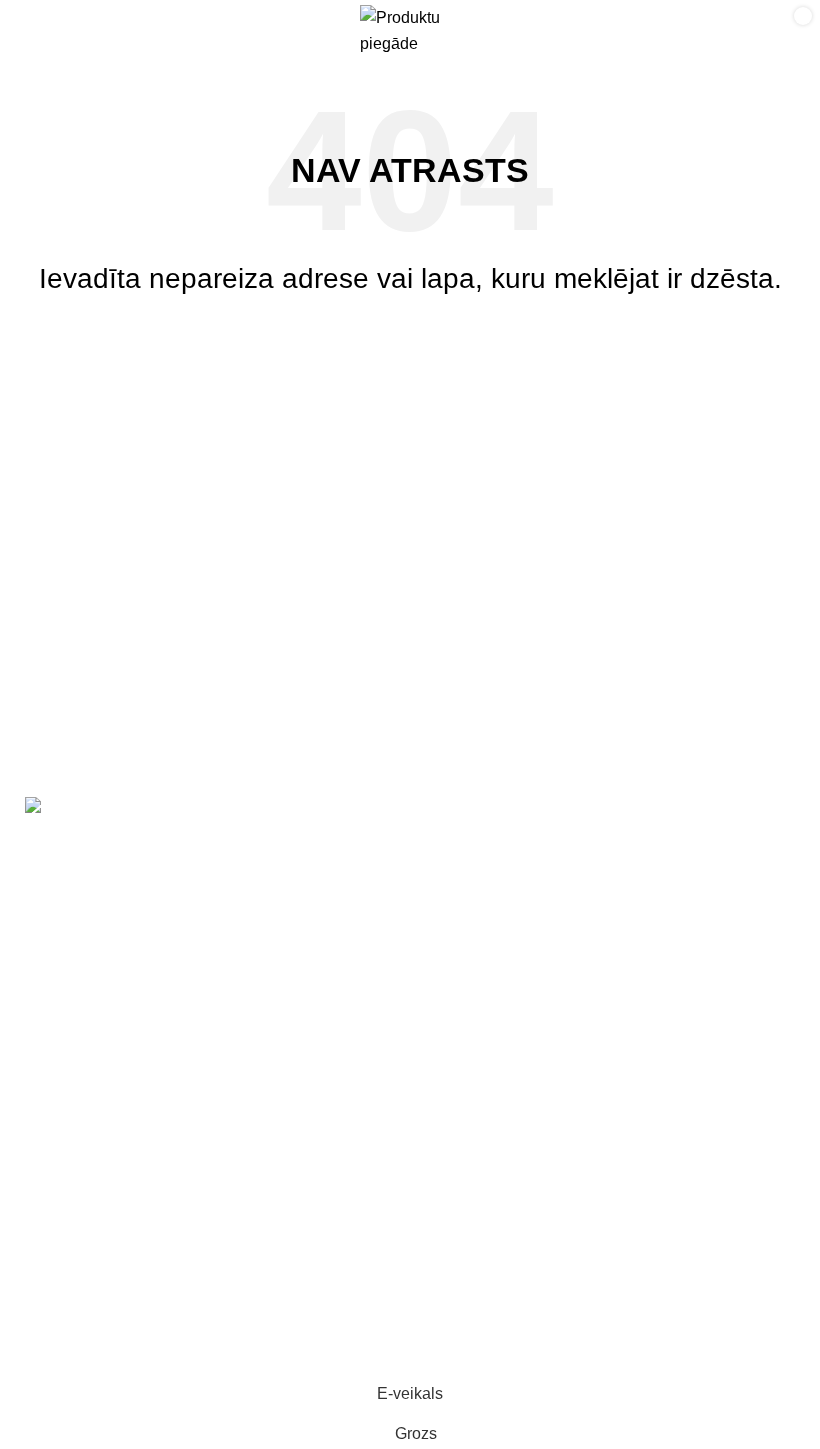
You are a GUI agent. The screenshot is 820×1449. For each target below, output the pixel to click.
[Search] (722, 31)
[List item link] (205, 1043)
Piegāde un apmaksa (500, 913)
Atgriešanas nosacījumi (98, 1261)
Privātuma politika (78, 1299)
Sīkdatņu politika (74, 1336)
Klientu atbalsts (479, 875)
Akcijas (451, 838)
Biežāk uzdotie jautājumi (512, 950)
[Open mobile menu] (36, 31)
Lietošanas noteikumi (90, 1224)
